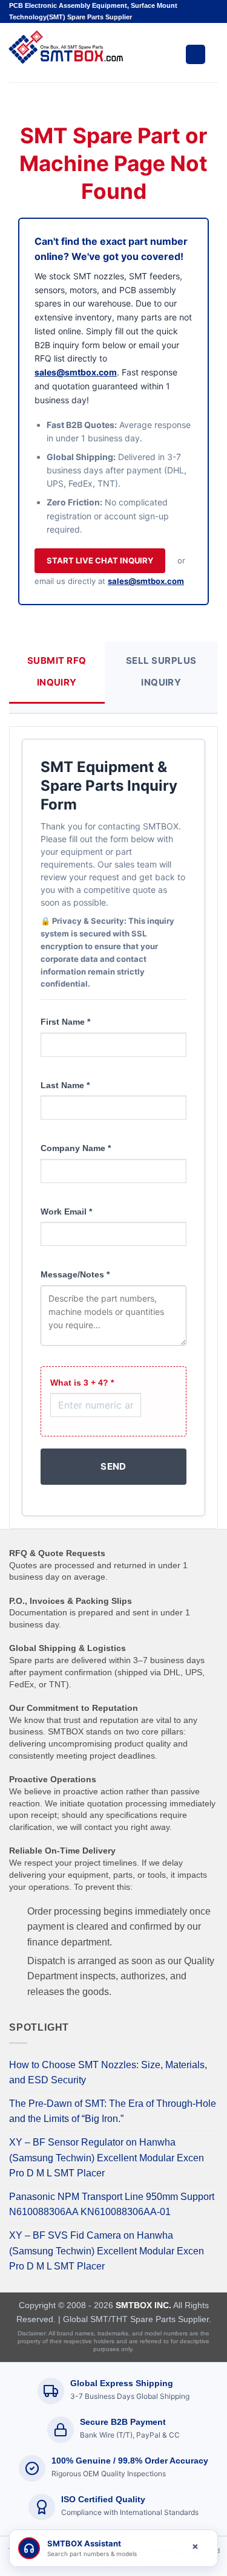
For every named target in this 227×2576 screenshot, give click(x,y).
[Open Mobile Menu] (196, 54)
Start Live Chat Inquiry (100, 560)
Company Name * (76, 1148)
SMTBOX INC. (143, 2305)
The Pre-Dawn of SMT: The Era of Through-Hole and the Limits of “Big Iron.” (113, 2111)
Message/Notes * (75, 1274)
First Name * (65, 1022)
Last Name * (65, 1085)
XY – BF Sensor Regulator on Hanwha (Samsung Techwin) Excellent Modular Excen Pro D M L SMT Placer (107, 2158)
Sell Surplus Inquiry (161, 671)
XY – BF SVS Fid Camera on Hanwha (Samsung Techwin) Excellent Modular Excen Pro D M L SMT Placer (107, 2251)
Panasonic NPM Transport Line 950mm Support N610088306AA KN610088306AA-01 (112, 2205)
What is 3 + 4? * (82, 1383)
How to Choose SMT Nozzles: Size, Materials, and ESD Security (108, 2073)
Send (113, 1466)
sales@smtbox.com (76, 372)
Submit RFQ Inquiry (57, 671)
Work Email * (66, 1212)
